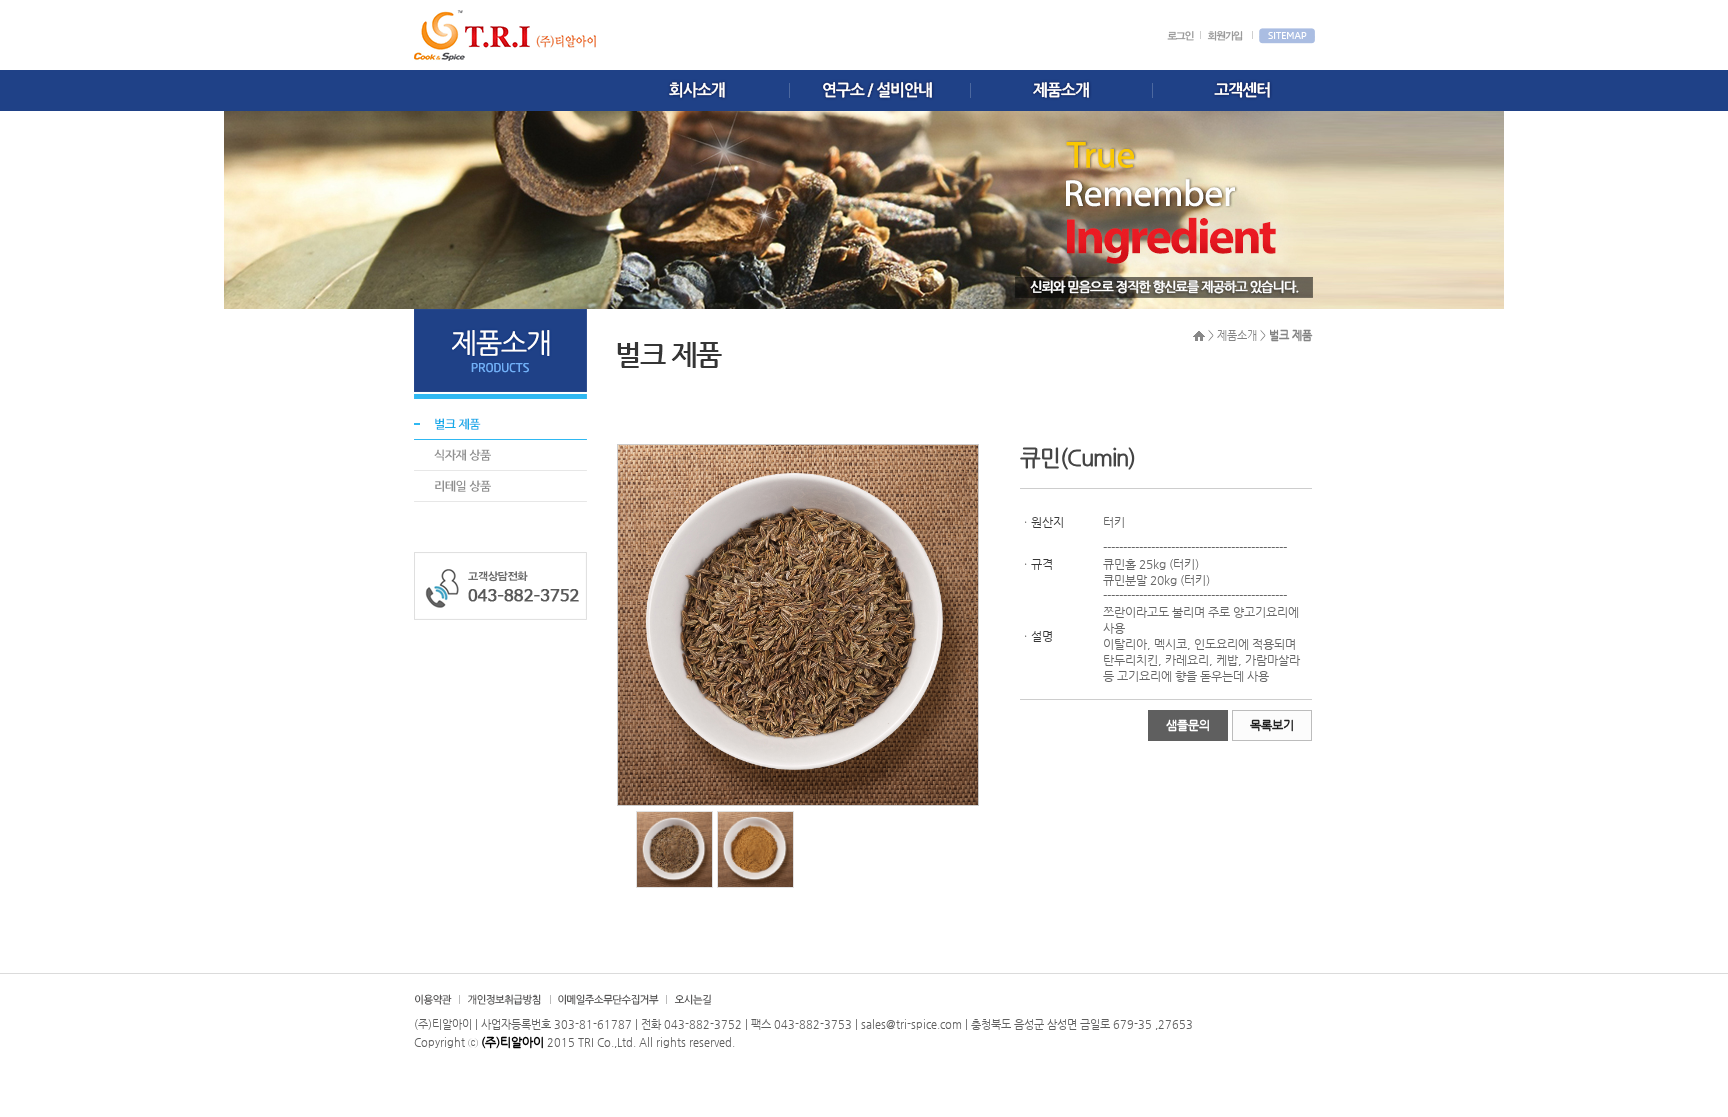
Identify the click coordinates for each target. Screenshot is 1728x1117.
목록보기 (1272, 725)
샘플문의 (1188, 725)
